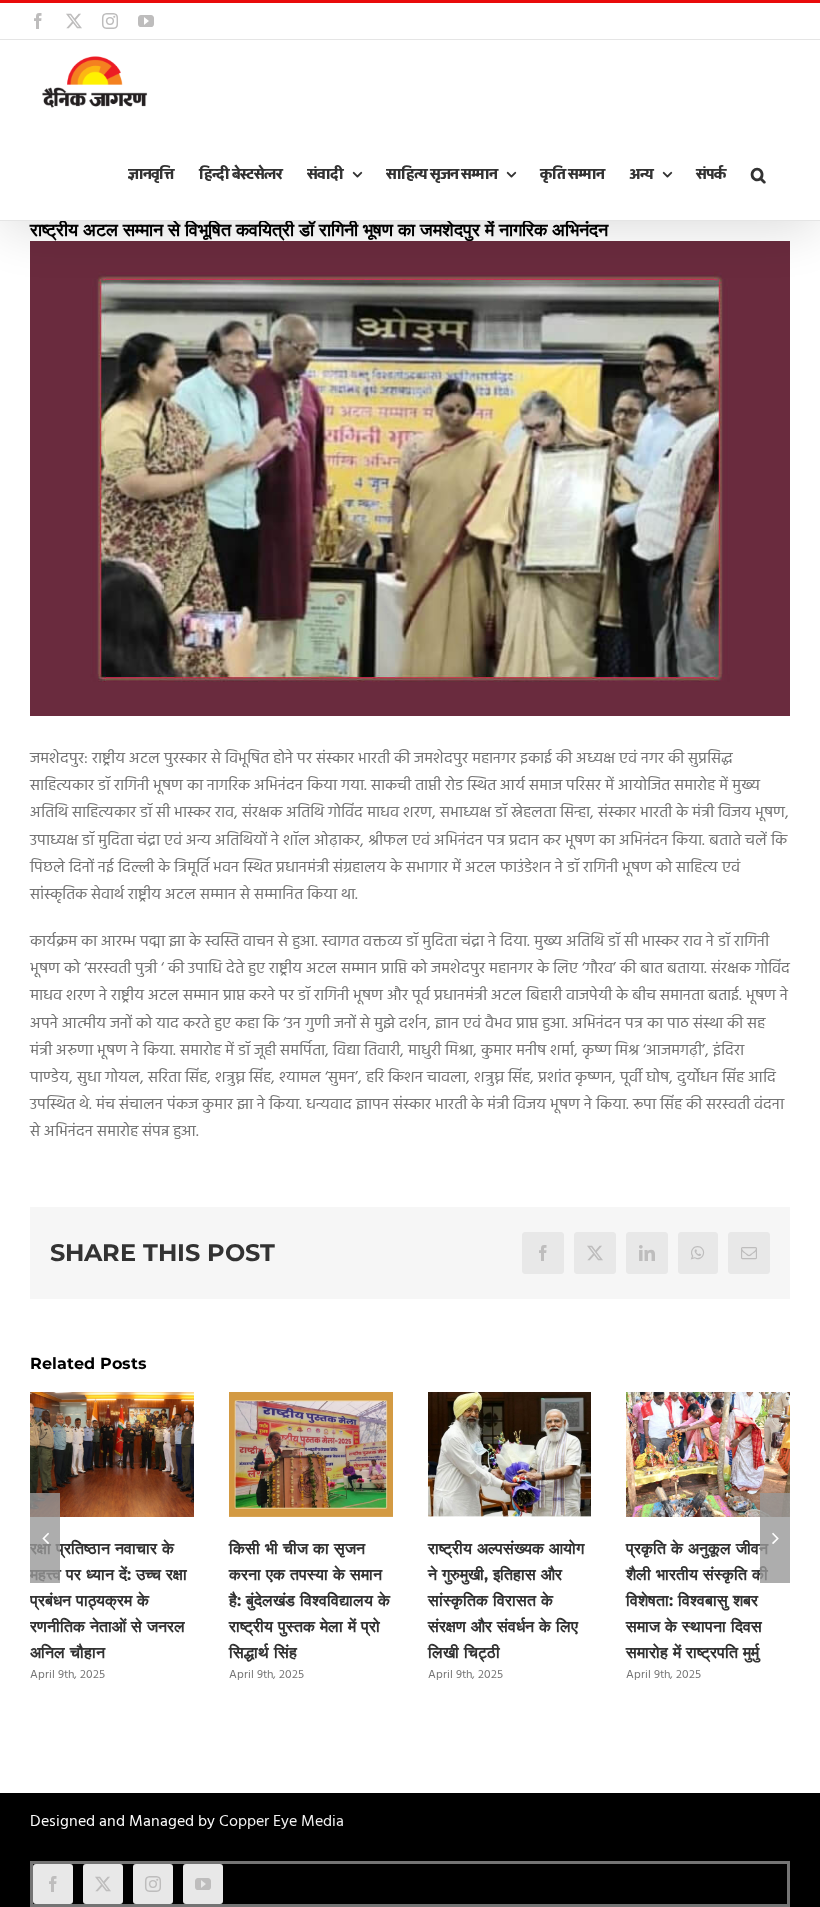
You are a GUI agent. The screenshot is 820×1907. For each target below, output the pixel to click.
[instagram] (153, 1884)
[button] (758, 175)
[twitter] (103, 1884)
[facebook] (53, 1884)
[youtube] (203, 1884)
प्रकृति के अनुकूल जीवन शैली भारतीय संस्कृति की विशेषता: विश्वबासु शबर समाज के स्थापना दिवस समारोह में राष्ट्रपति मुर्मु (697, 1600)
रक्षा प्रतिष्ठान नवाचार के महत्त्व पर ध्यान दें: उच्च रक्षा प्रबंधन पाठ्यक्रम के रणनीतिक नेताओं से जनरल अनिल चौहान (108, 1600)
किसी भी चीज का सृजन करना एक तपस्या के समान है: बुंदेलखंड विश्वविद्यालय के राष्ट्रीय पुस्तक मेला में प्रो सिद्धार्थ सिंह (309, 1600)
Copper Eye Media (281, 1822)
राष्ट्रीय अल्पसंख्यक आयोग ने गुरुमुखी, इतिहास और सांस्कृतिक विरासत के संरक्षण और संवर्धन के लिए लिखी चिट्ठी (506, 1600)
